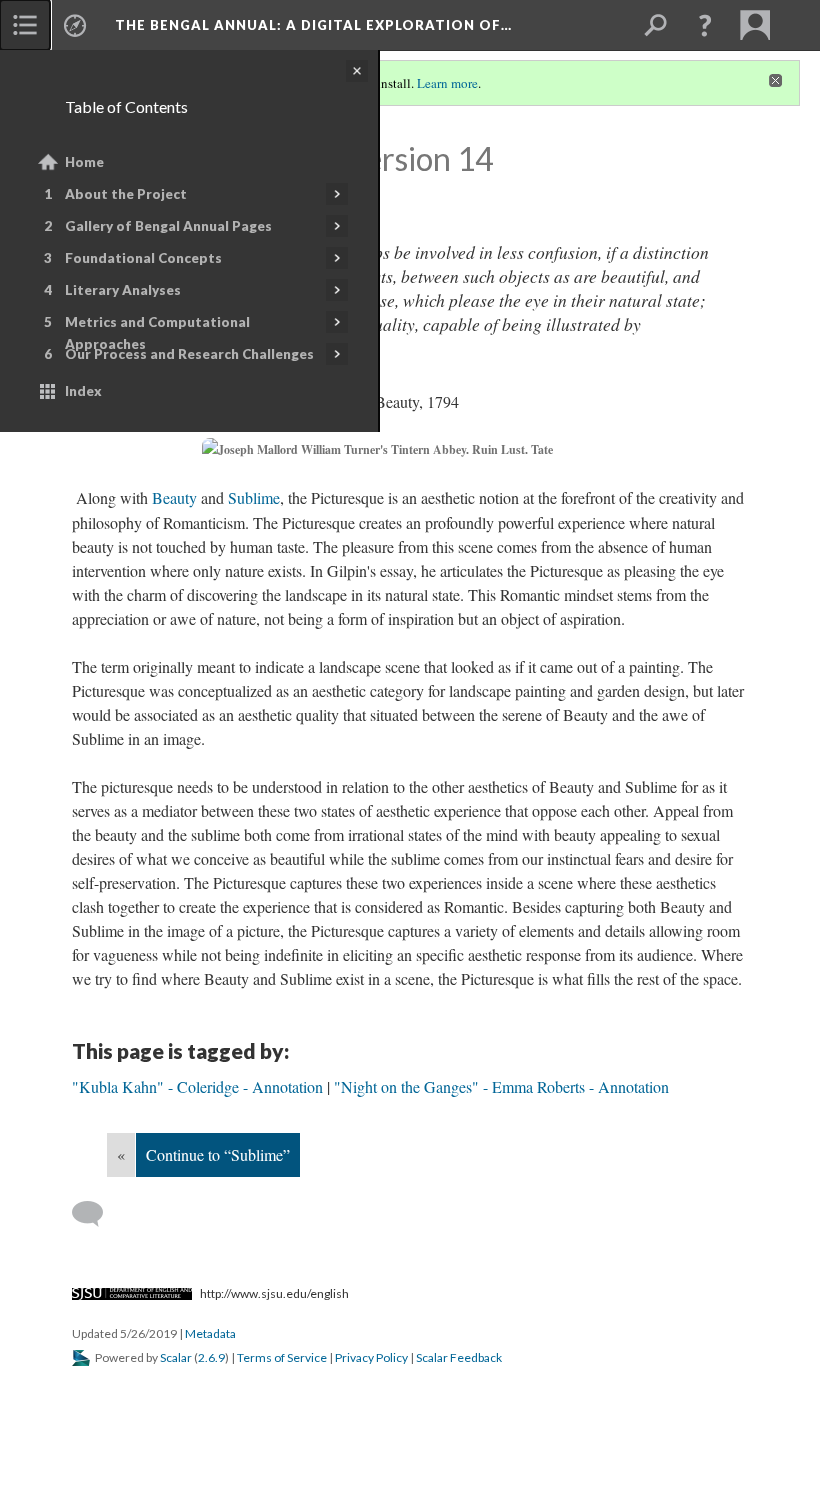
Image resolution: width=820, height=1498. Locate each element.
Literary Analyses (123, 290)
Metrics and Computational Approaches (157, 333)
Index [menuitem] (83, 391)
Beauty (174, 497)
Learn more (447, 83)
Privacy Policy (371, 1357)
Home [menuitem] (84, 162)
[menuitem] (25, 25)
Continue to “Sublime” (218, 1154)
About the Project (126, 194)
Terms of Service (282, 1357)
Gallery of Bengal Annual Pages (168, 226)
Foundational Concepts (143, 258)
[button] (705, 25)
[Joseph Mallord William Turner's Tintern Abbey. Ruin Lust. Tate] (410, 450)
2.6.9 (211, 1357)
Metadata (210, 1333)
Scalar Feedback (459, 1357)
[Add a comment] (96, 1214)
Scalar (176, 1357)
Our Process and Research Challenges (189, 354)
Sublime (254, 497)
